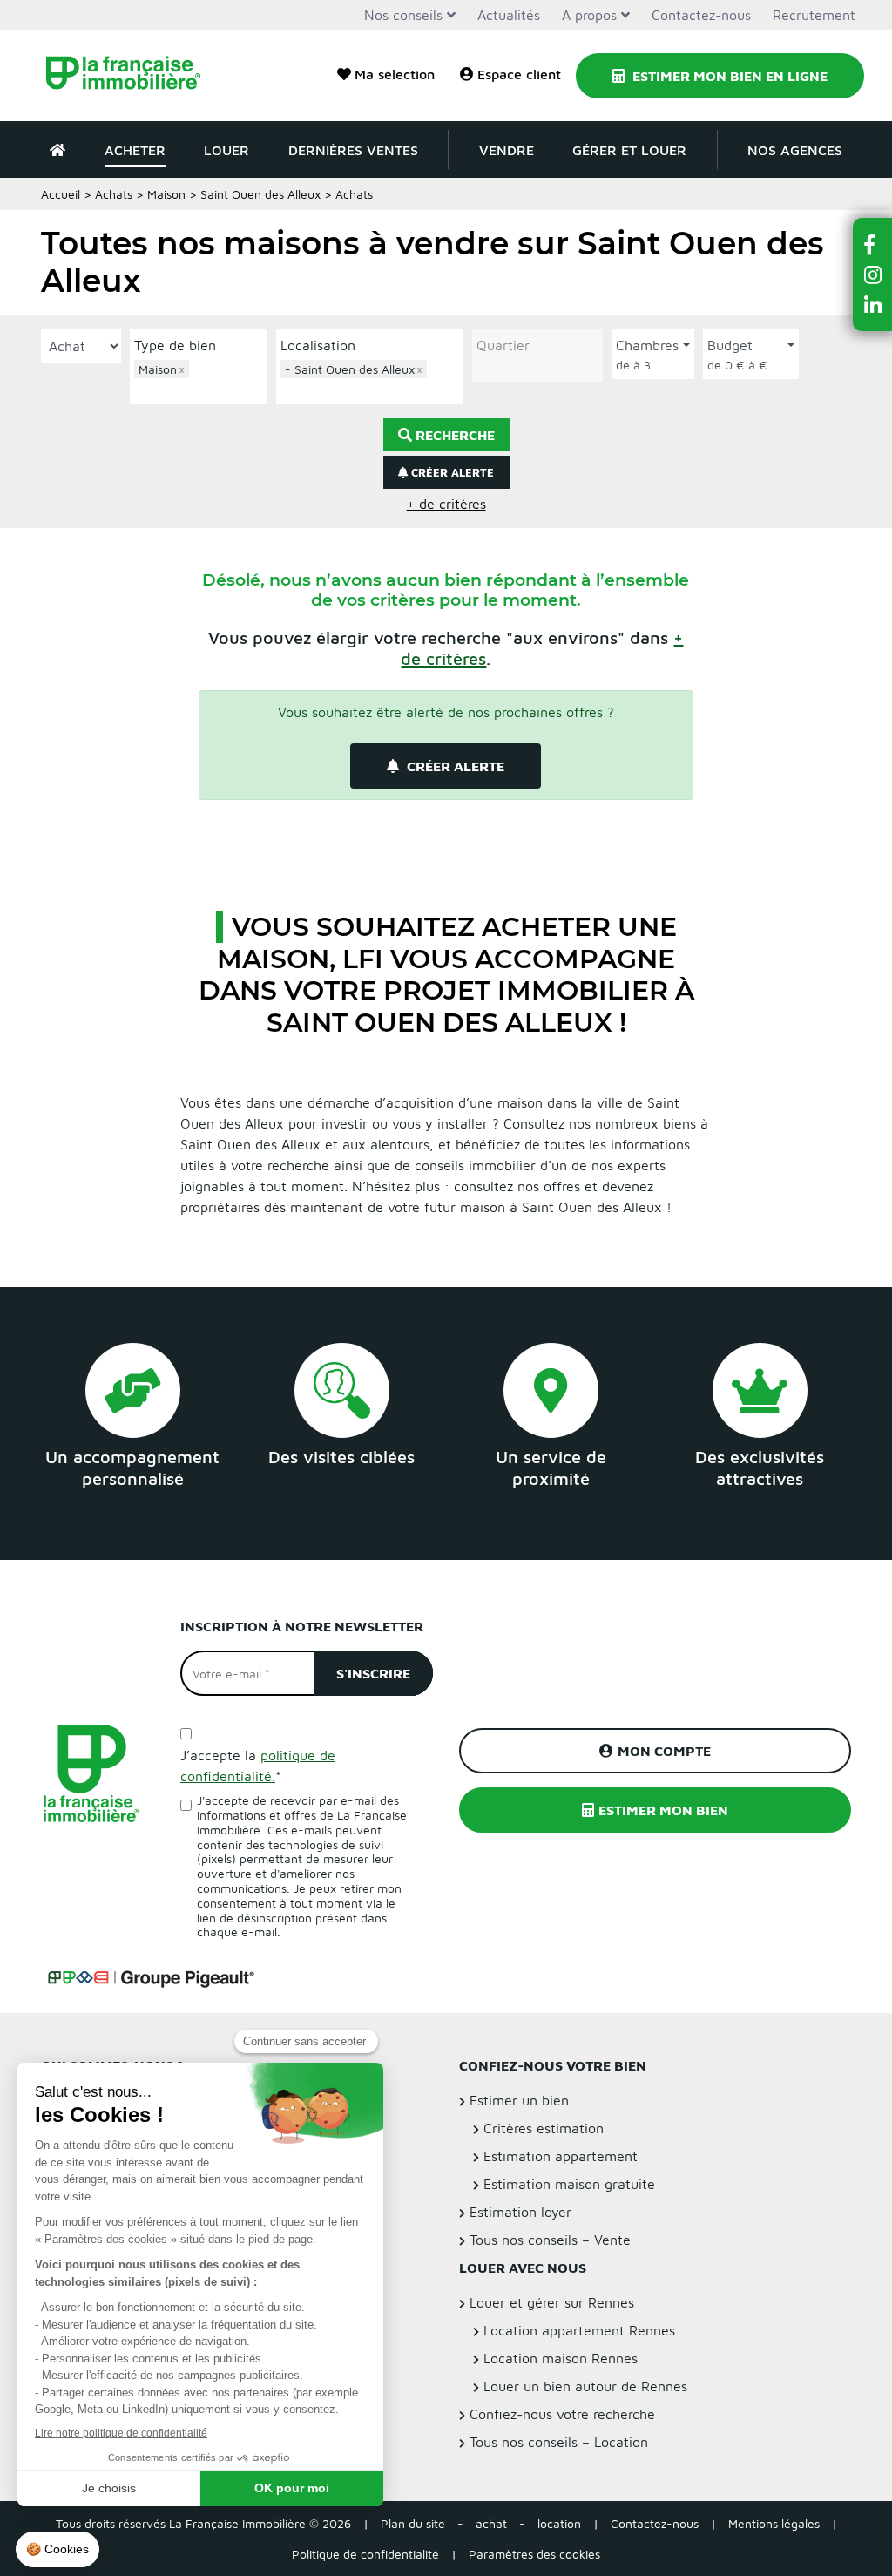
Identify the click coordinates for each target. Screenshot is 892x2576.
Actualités (509, 15)
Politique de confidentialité (365, 2554)
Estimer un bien (519, 2100)
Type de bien (175, 345)
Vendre (507, 150)
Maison (166, 194)
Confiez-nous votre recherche (562, 2414)
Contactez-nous (701, 15)
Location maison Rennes (561, 2358)
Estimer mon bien (663, 1810)
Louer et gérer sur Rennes (552, 2302)
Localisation (318, 345)
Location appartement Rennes (579, 2330)
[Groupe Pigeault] (151, 1976)
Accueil (61, 194)
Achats (114, 194)
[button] (873, 244)
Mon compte (664, 1751)
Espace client (519, 74)
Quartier (503, 345)
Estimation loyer (520, 2212)
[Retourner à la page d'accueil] (132, 75)
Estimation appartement (561, 2156)
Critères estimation (544, 2128)
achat (491, 2523)
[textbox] (203, 389)
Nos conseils (403, 15)
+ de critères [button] (446, 504)
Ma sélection (395, 74)
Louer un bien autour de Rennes (585, 2386)
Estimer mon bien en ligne (728, 76)
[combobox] (199, 380)
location (559, 2523)
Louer (226, 150)
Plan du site (413, 2523)
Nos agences (795, 150)
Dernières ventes (353, 150)
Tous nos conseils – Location (559, 2442)
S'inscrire (373, 1673)
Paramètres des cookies (534, 2554)
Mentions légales (774, 2523)
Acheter (135, 150)
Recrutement (814, 15)
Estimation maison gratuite (569, 2184)
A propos (589, 15)
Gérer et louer (629, 150)
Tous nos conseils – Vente (550, 2240)
